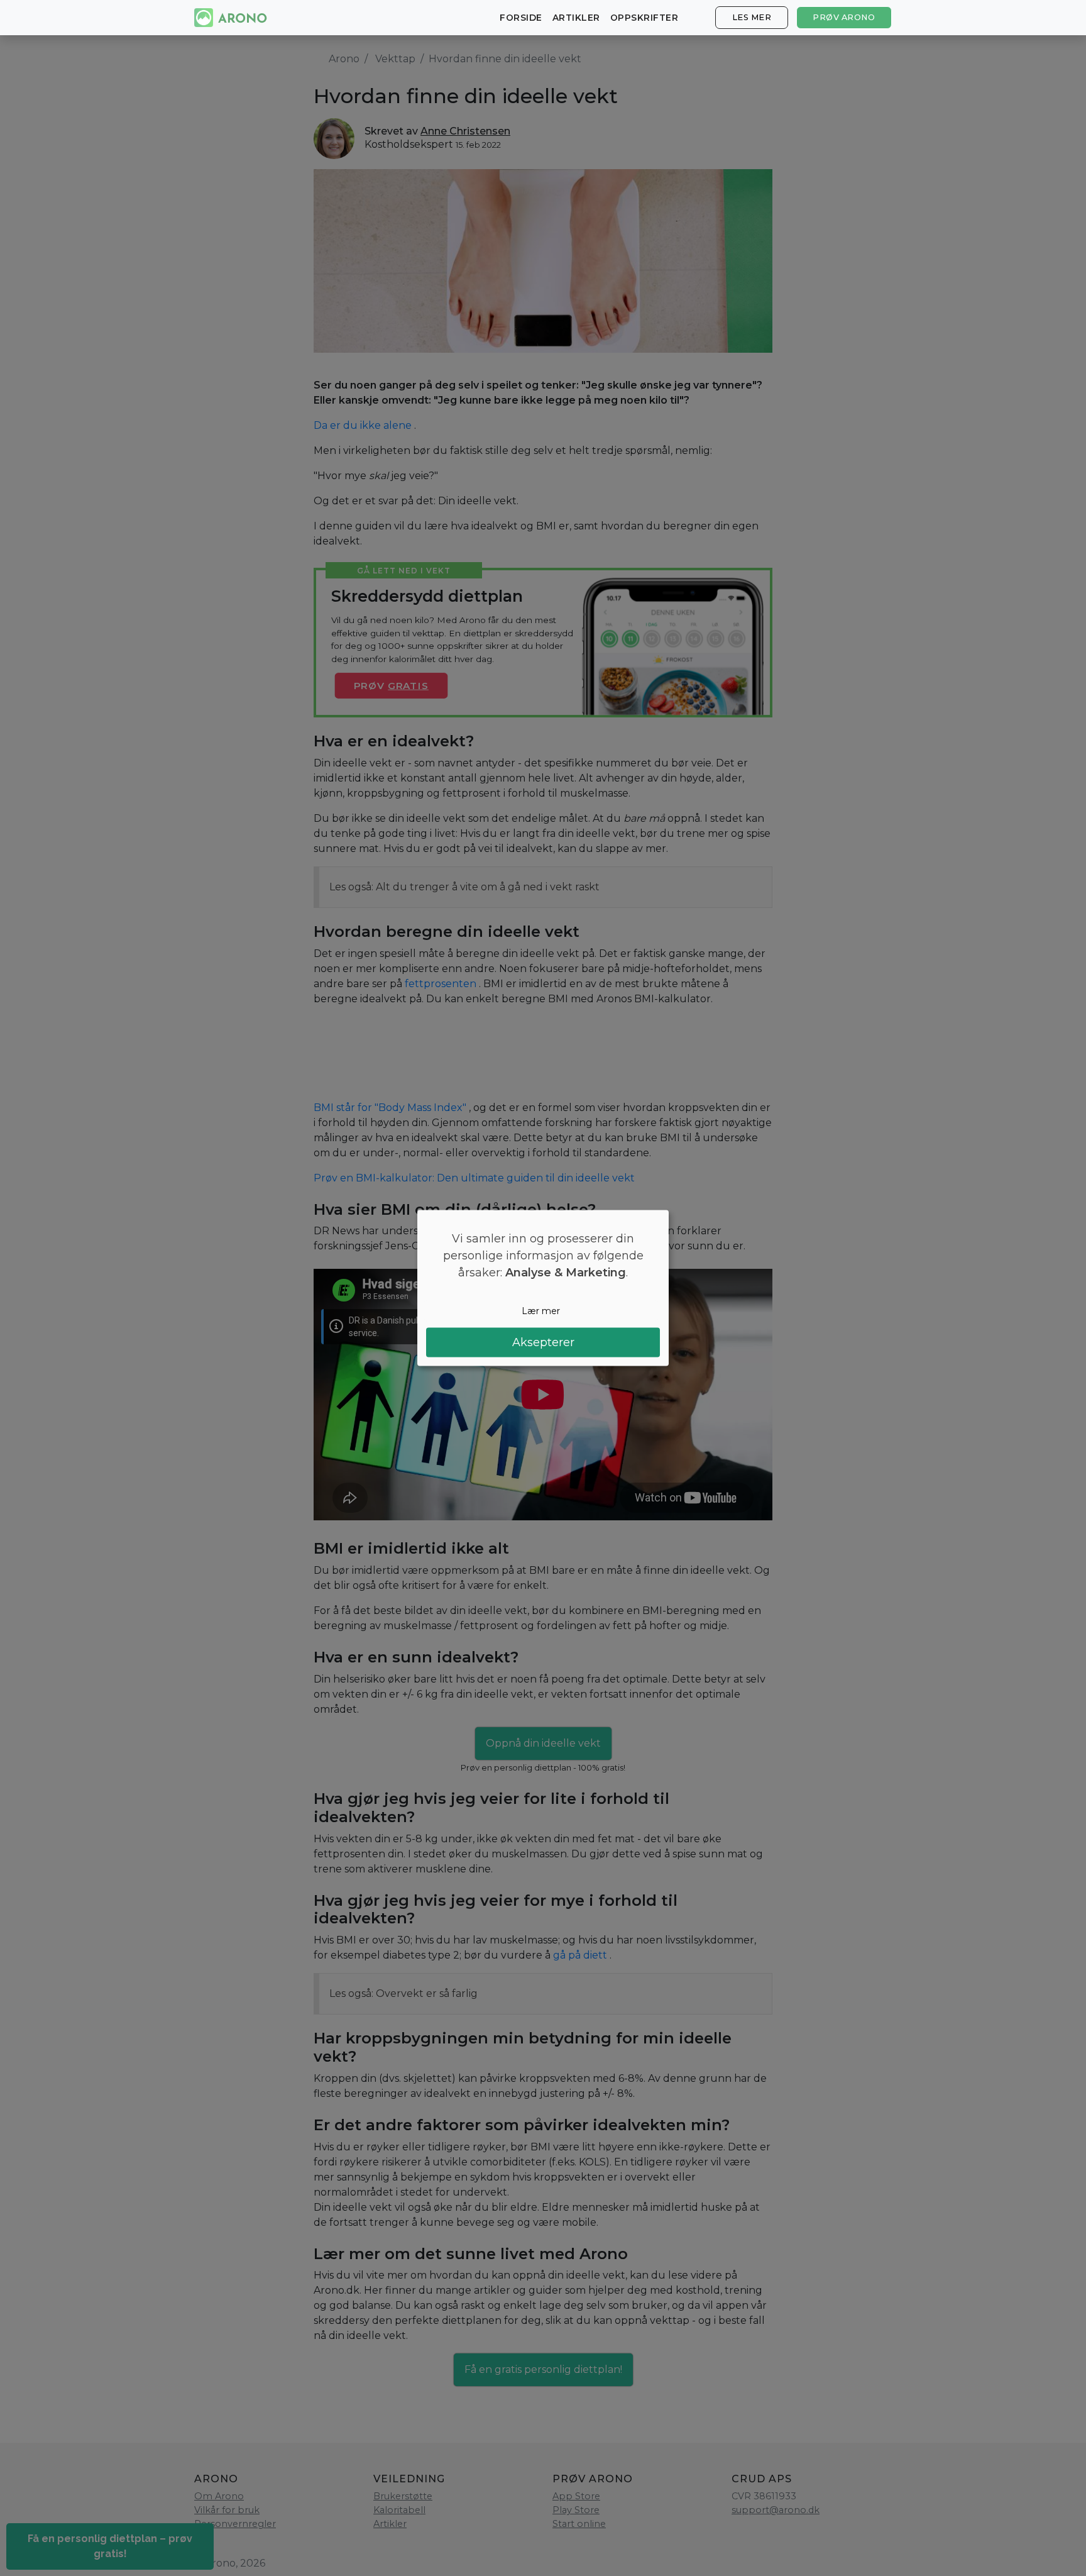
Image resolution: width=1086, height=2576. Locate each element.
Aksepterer (543, 1342)
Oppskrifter (644, 18)
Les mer (752, 17)
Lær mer (541, 1310)
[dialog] (543, 1288)
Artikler (576, 18)
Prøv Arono (844, 17)
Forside (521, 18)
